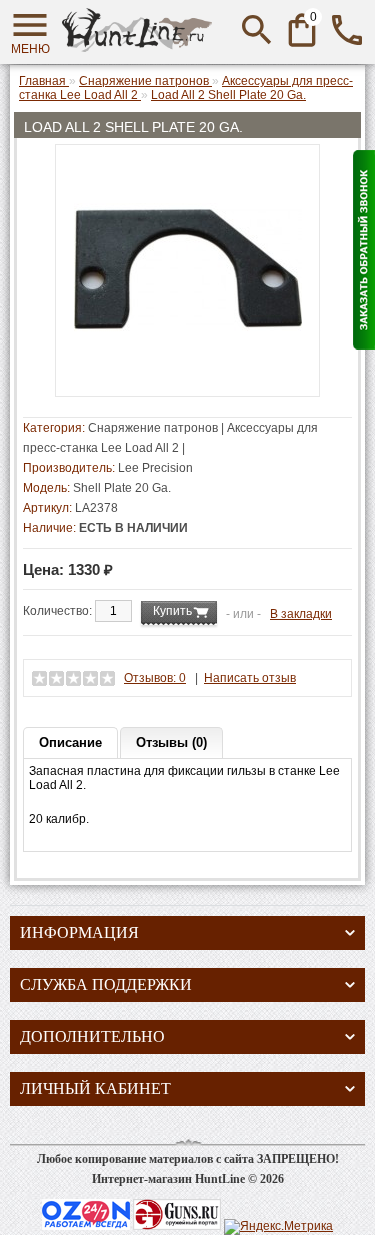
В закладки (301, 614)
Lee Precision (155, 468)
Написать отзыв (250, 678)
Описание (70, 742)
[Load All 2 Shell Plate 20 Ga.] (188, 379)
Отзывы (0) (171, 742)
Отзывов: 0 (155, 678)
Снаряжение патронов (153, 428)
